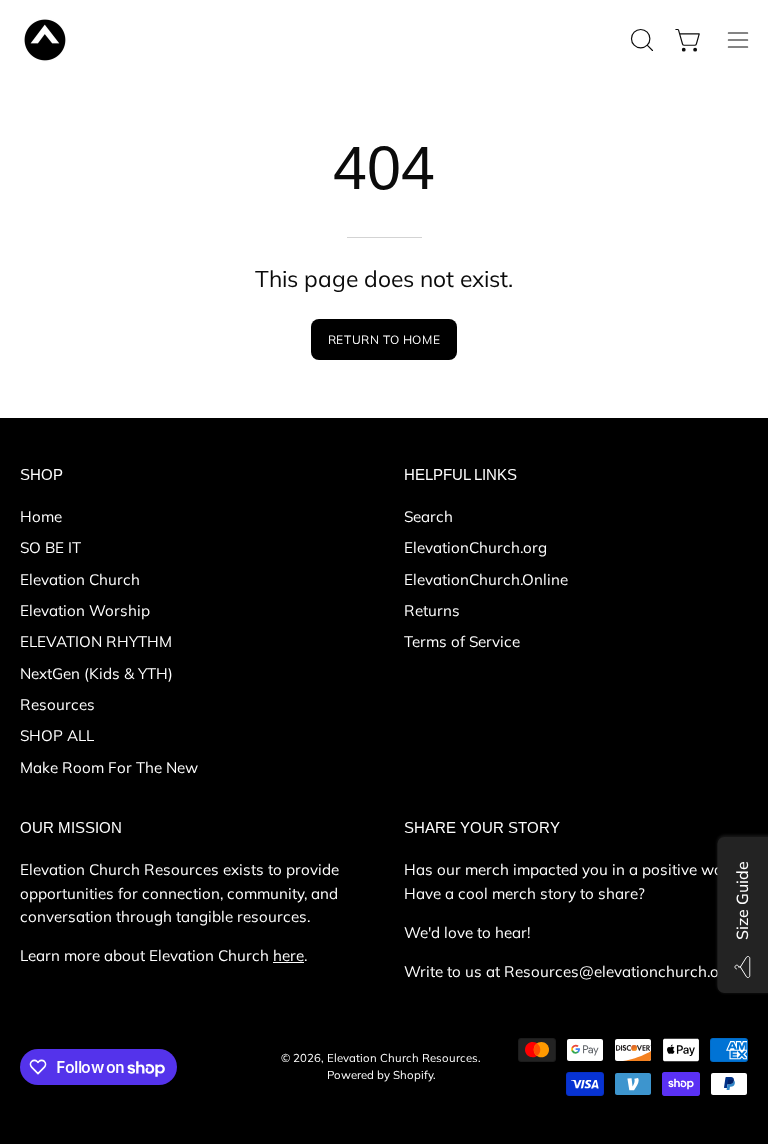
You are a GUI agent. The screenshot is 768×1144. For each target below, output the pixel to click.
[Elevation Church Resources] (45, 40)
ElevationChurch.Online (486, 578)
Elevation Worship (85, 610)
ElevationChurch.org (475, 547)
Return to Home (384, 339)
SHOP (41, 474)
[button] (640, 40)
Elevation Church (80, 578)
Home (41, 516)
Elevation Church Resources (402, 1058)
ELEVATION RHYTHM (96, 641)
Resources (57, 704)
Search (428, 516)
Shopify (413, 1075)
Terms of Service (462, 641)
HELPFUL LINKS (460, 474)
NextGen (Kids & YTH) (96, 672)
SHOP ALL (57, 735)
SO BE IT (50, 547)
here (288, 955)
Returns (432, 610)
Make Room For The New (109, 766)
